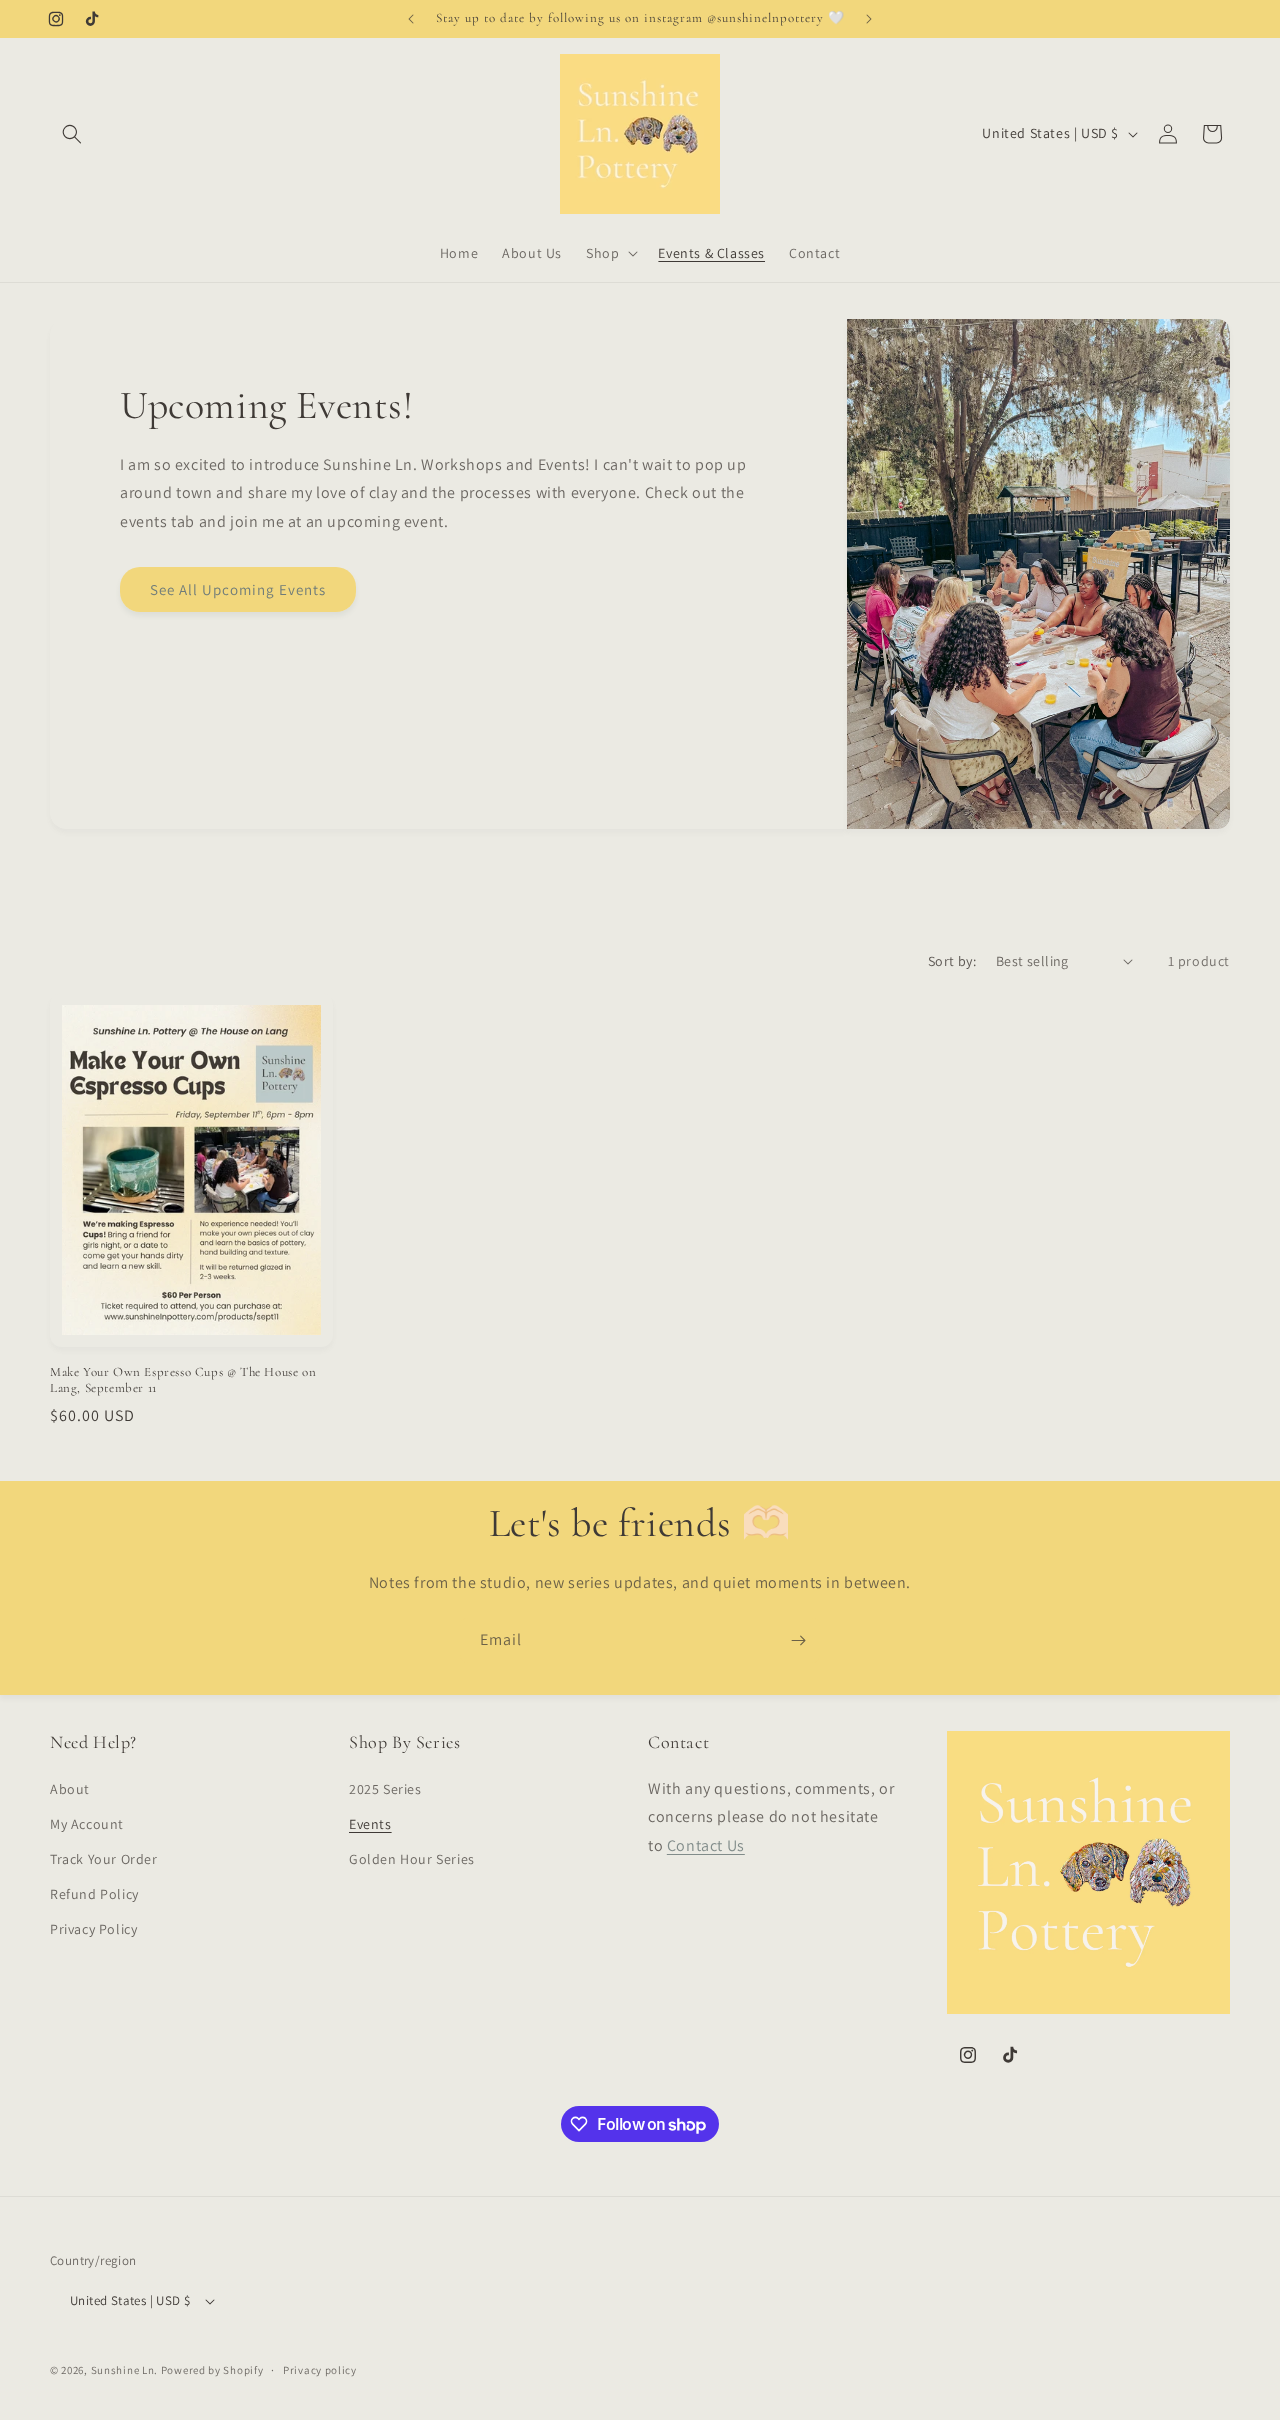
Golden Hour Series (412, 1859)
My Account (87, 1824)
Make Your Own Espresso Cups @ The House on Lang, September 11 (183, 1380)
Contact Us (706, 1845)
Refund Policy (94, 1894)
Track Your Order (104, 1859)
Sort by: (952, 961)
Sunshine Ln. (124, 2370)
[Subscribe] (798, 1640)
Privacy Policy (93, 1929)
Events (370, 1824)
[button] (72, 134)
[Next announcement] (869, 19)
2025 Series (385, 1789)
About (70, 1789)
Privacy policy (320, 2370)
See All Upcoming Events (238, 589)
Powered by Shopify (212, 2370)
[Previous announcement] (411, 19)
